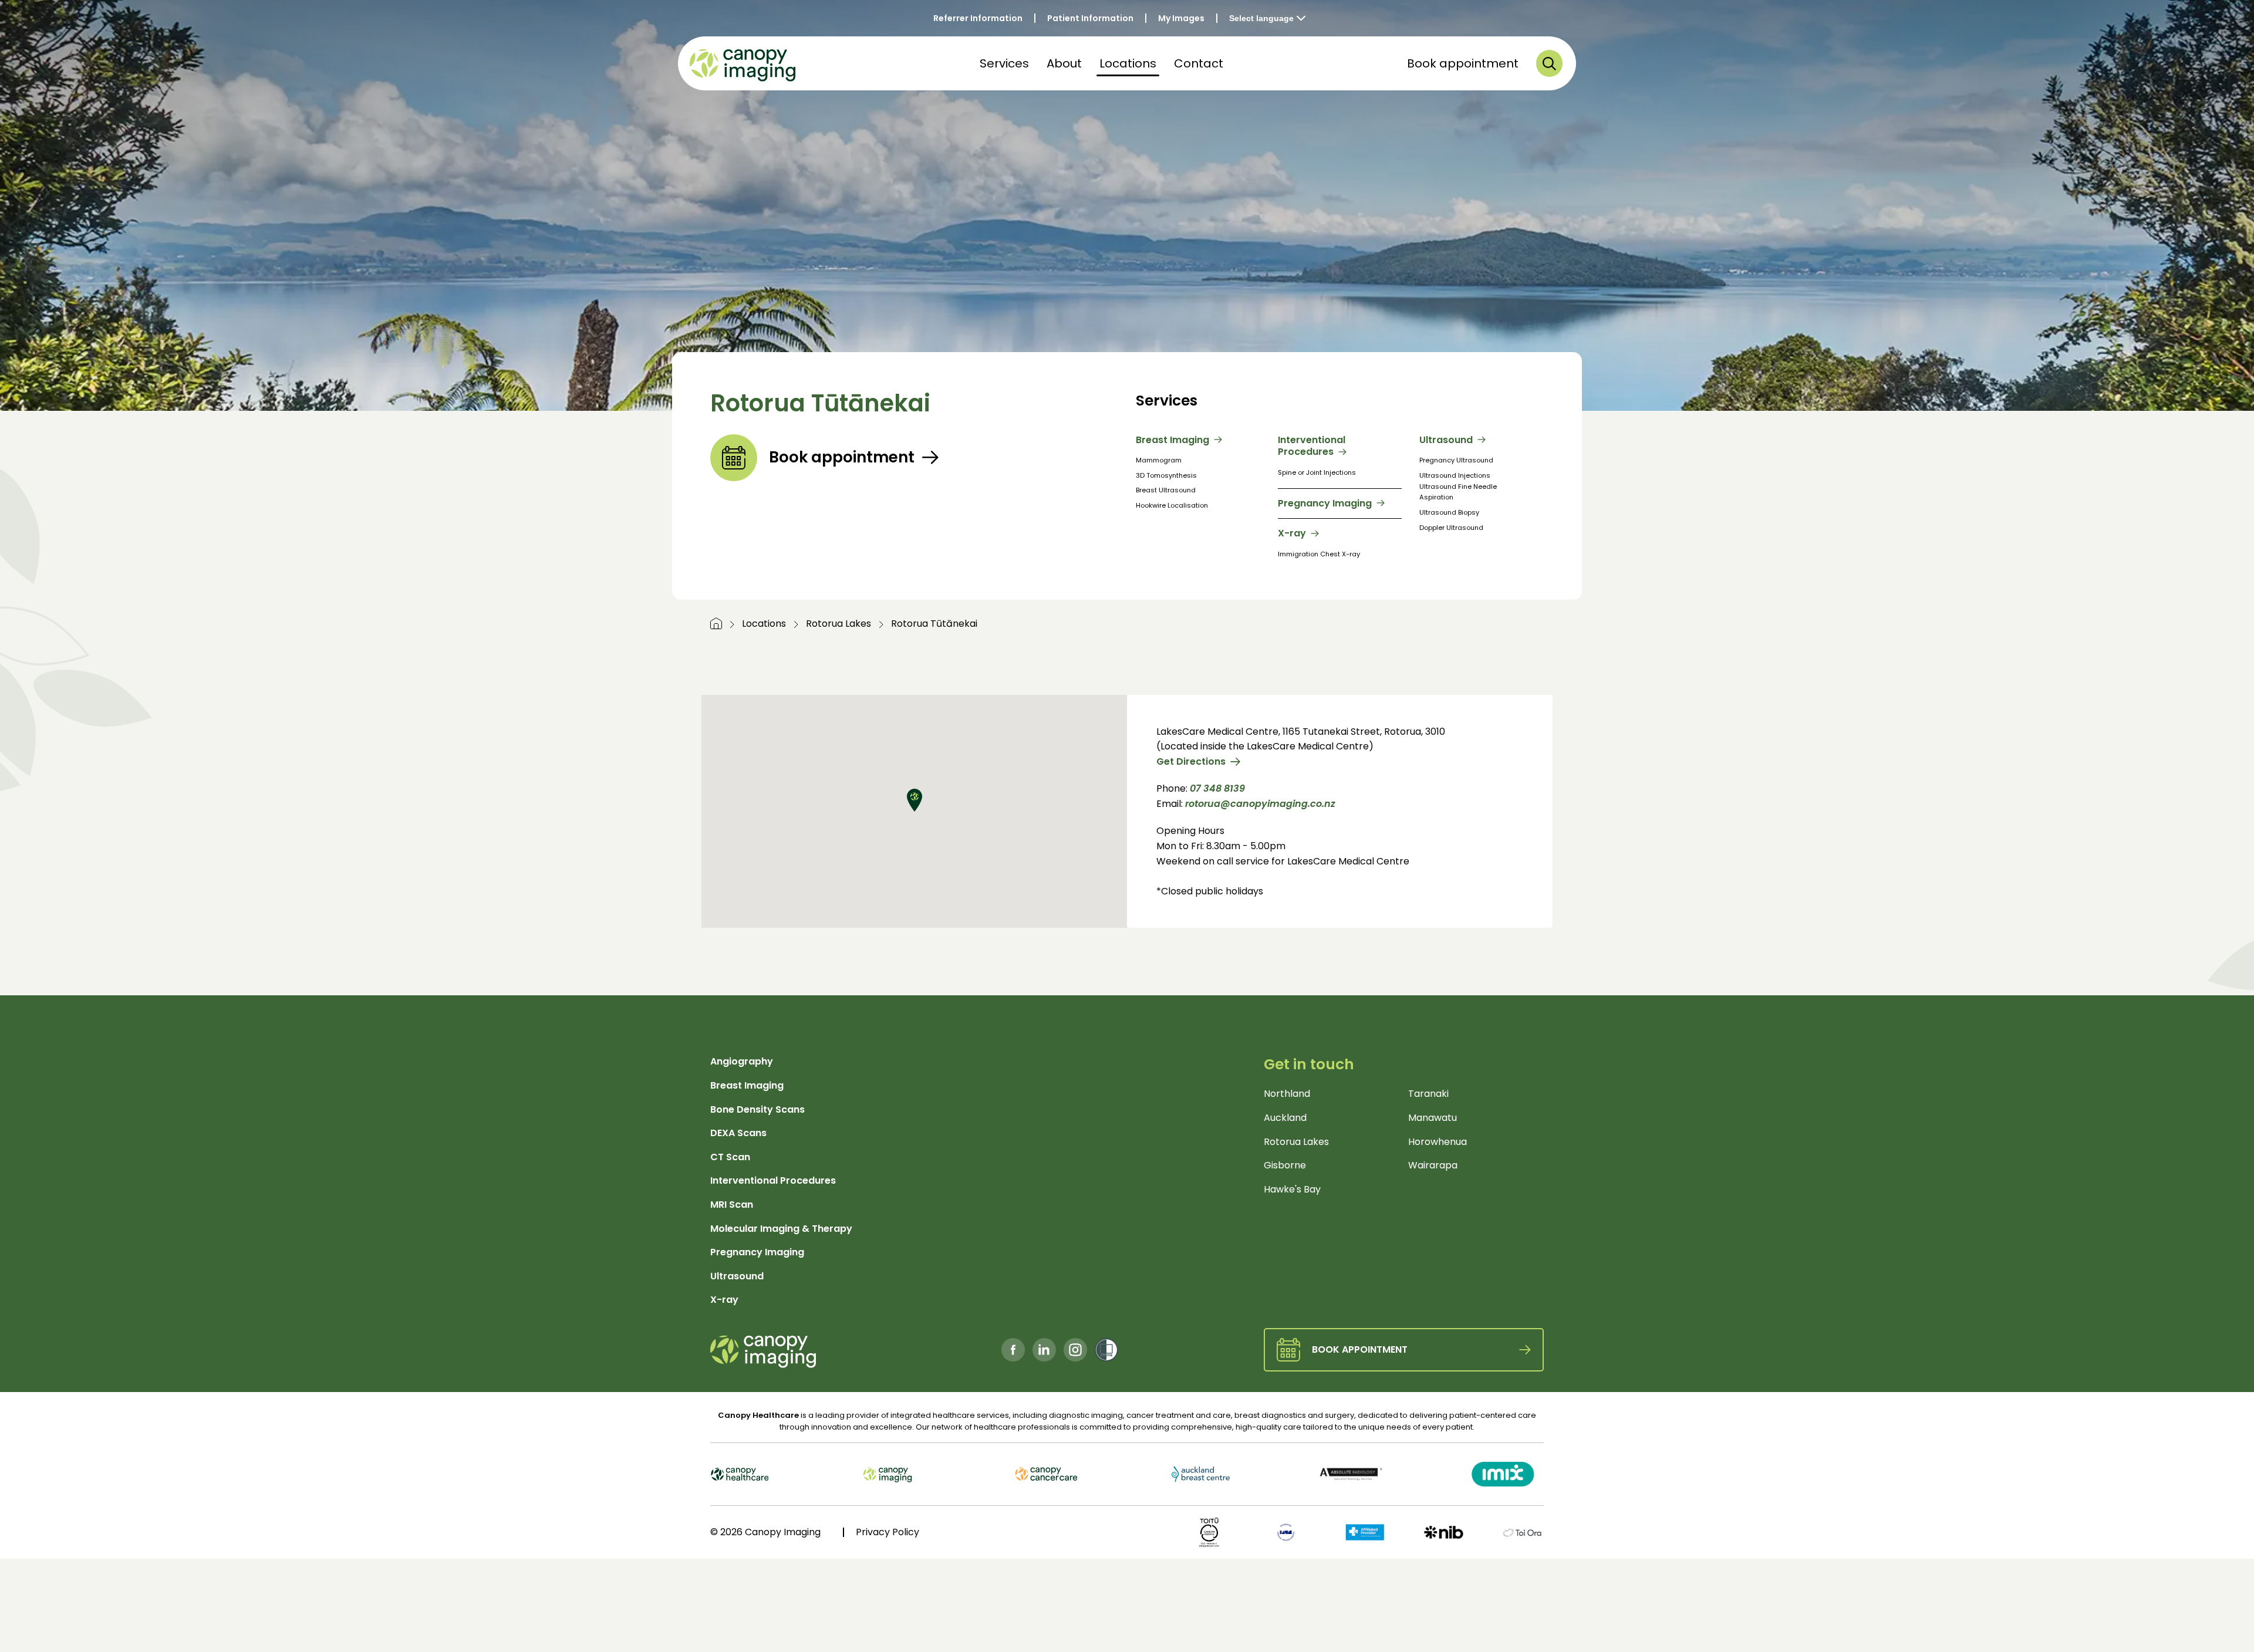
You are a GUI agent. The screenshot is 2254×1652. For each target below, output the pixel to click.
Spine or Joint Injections (1317, 472)
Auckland (1285, 1118)
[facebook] (1013, 1350)
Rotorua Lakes (838, 624)
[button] (1550, 63)
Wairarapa (1433, 1165)
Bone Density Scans (757, 1109)
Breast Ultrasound (1166, 490)
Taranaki (1428, 1094)
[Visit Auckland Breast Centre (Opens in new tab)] (1198, 1474)
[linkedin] (1044, 1350)
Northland (1287, 1094)
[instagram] (1075, 1350)
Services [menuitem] (1004, 63)
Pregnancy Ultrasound (1456, 460)
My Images (1181, 18)
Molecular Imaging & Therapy (781, 1229)
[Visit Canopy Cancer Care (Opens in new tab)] (1056, 1474)
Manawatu (1433, 1118)
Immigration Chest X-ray (1319, 554)
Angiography (742, 1061)
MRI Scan (732, 1205)
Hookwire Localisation (1172, 505)
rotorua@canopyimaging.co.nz (1260, 804)
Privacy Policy (888, 1532)
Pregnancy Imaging (1325, 504)
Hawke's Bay (1292, 1189)
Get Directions (1191, 761)
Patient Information (1090, 18)
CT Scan (730, 1157)
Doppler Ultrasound (1451, 528)
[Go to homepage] (716, 624)
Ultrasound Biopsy (1449, 512)
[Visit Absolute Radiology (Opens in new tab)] (1340, 1474)
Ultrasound (1446, 440)
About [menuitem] (1064, 63)
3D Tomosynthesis (1166, 475)
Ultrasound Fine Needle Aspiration (1458, 492)
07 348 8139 (1217, 788)
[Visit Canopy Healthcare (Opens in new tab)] (772, 1474)
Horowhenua (1438, 1142)
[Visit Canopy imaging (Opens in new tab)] (915, 1474)
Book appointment (1463, 63)
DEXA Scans (738, 1133)
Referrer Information (978, 18)
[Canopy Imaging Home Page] (743, 63)
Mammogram (1159, 460)
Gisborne (1285, 1165)
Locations (764, 624)
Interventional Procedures (1312, 447)
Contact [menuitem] (1199, 63)
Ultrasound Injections (1455, 475)
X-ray (1292, 534)
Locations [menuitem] (1128, 63)
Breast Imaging (1172, 440)
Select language (1261, 18)
